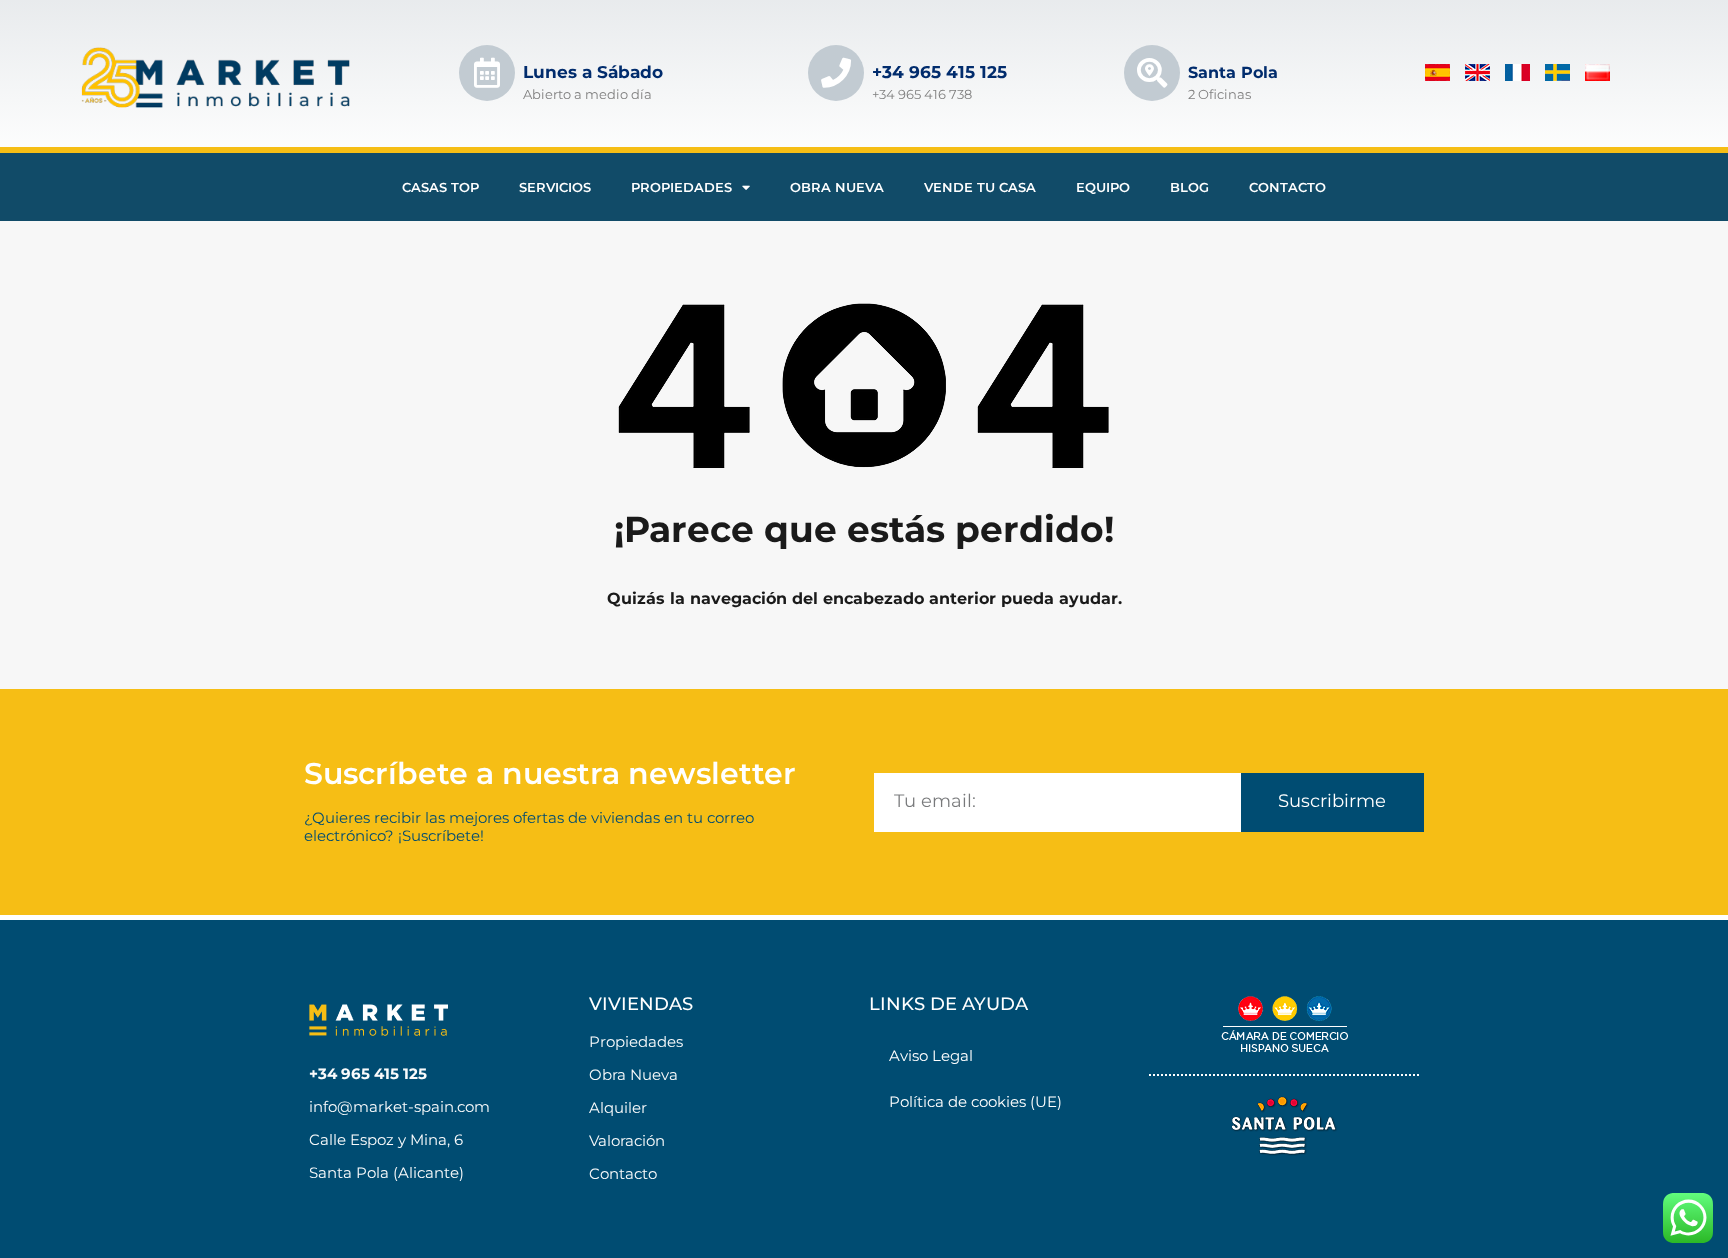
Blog (1189, 187)
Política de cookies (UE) (975, 1101)
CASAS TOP (440, 187)
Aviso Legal (931, 1055)
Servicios (555, 187)
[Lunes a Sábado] (487, 73)
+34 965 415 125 (939, 72)
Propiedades (681, 187)
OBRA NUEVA (837, 187)
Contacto (1287, 187)
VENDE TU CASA (980, 187)
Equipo (1103, 187)
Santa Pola (1233, 72)
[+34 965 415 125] (836, 73)
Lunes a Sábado (593, 72)
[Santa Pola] (1152, 73)
